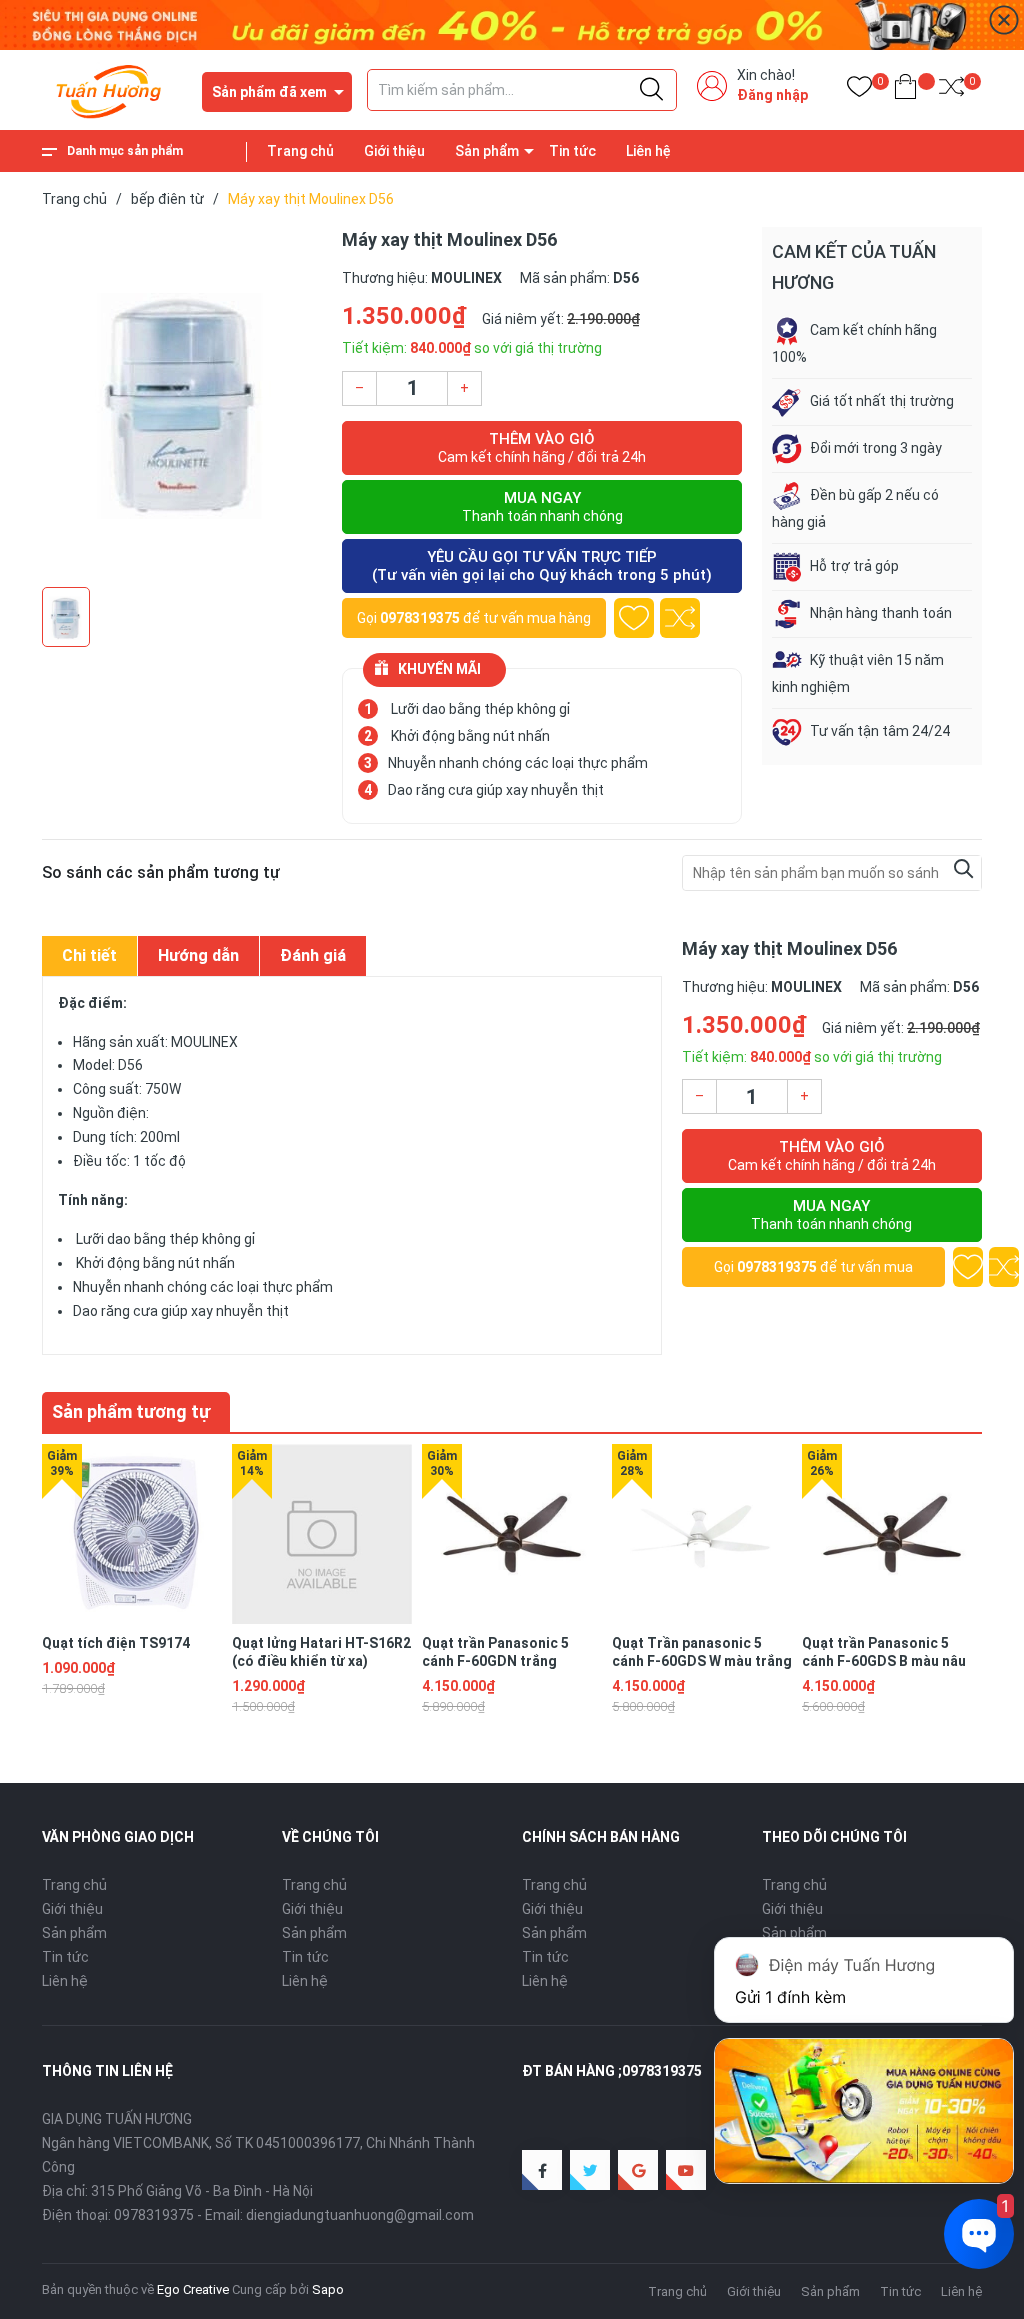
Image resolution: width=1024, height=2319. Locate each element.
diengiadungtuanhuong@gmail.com (360, 2215)
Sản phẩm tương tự (131, 1411)
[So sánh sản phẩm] (951, 90)
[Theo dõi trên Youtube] (686, 2170)
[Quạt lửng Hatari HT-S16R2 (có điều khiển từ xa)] (322, 1534)
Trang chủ (300, 151)
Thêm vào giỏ (542, 447)
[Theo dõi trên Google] (638, 2170)
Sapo (328, 2289)
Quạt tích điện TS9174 (116, 1643)
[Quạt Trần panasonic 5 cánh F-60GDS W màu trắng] (702, 1534)
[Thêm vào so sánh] (680, 618)
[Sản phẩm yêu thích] (859, 90)
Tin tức (572, 151)
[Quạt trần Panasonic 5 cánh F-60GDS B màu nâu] (892, 1534)
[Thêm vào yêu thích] (634, 618)
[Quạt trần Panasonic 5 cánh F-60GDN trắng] (512, 1534)
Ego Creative (193, 2289)
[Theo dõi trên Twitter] (590, 2170)
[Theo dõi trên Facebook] (542, 2170)
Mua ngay (542, 506)
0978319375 (420, 618)
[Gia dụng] (512, 24)
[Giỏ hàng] (905, 90)
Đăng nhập (772, 95)
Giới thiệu (394, 151)
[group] (182, 402)
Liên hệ (648, 151)
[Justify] (651, 90)
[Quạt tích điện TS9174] (132, 1534)
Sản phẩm (487, 151)
